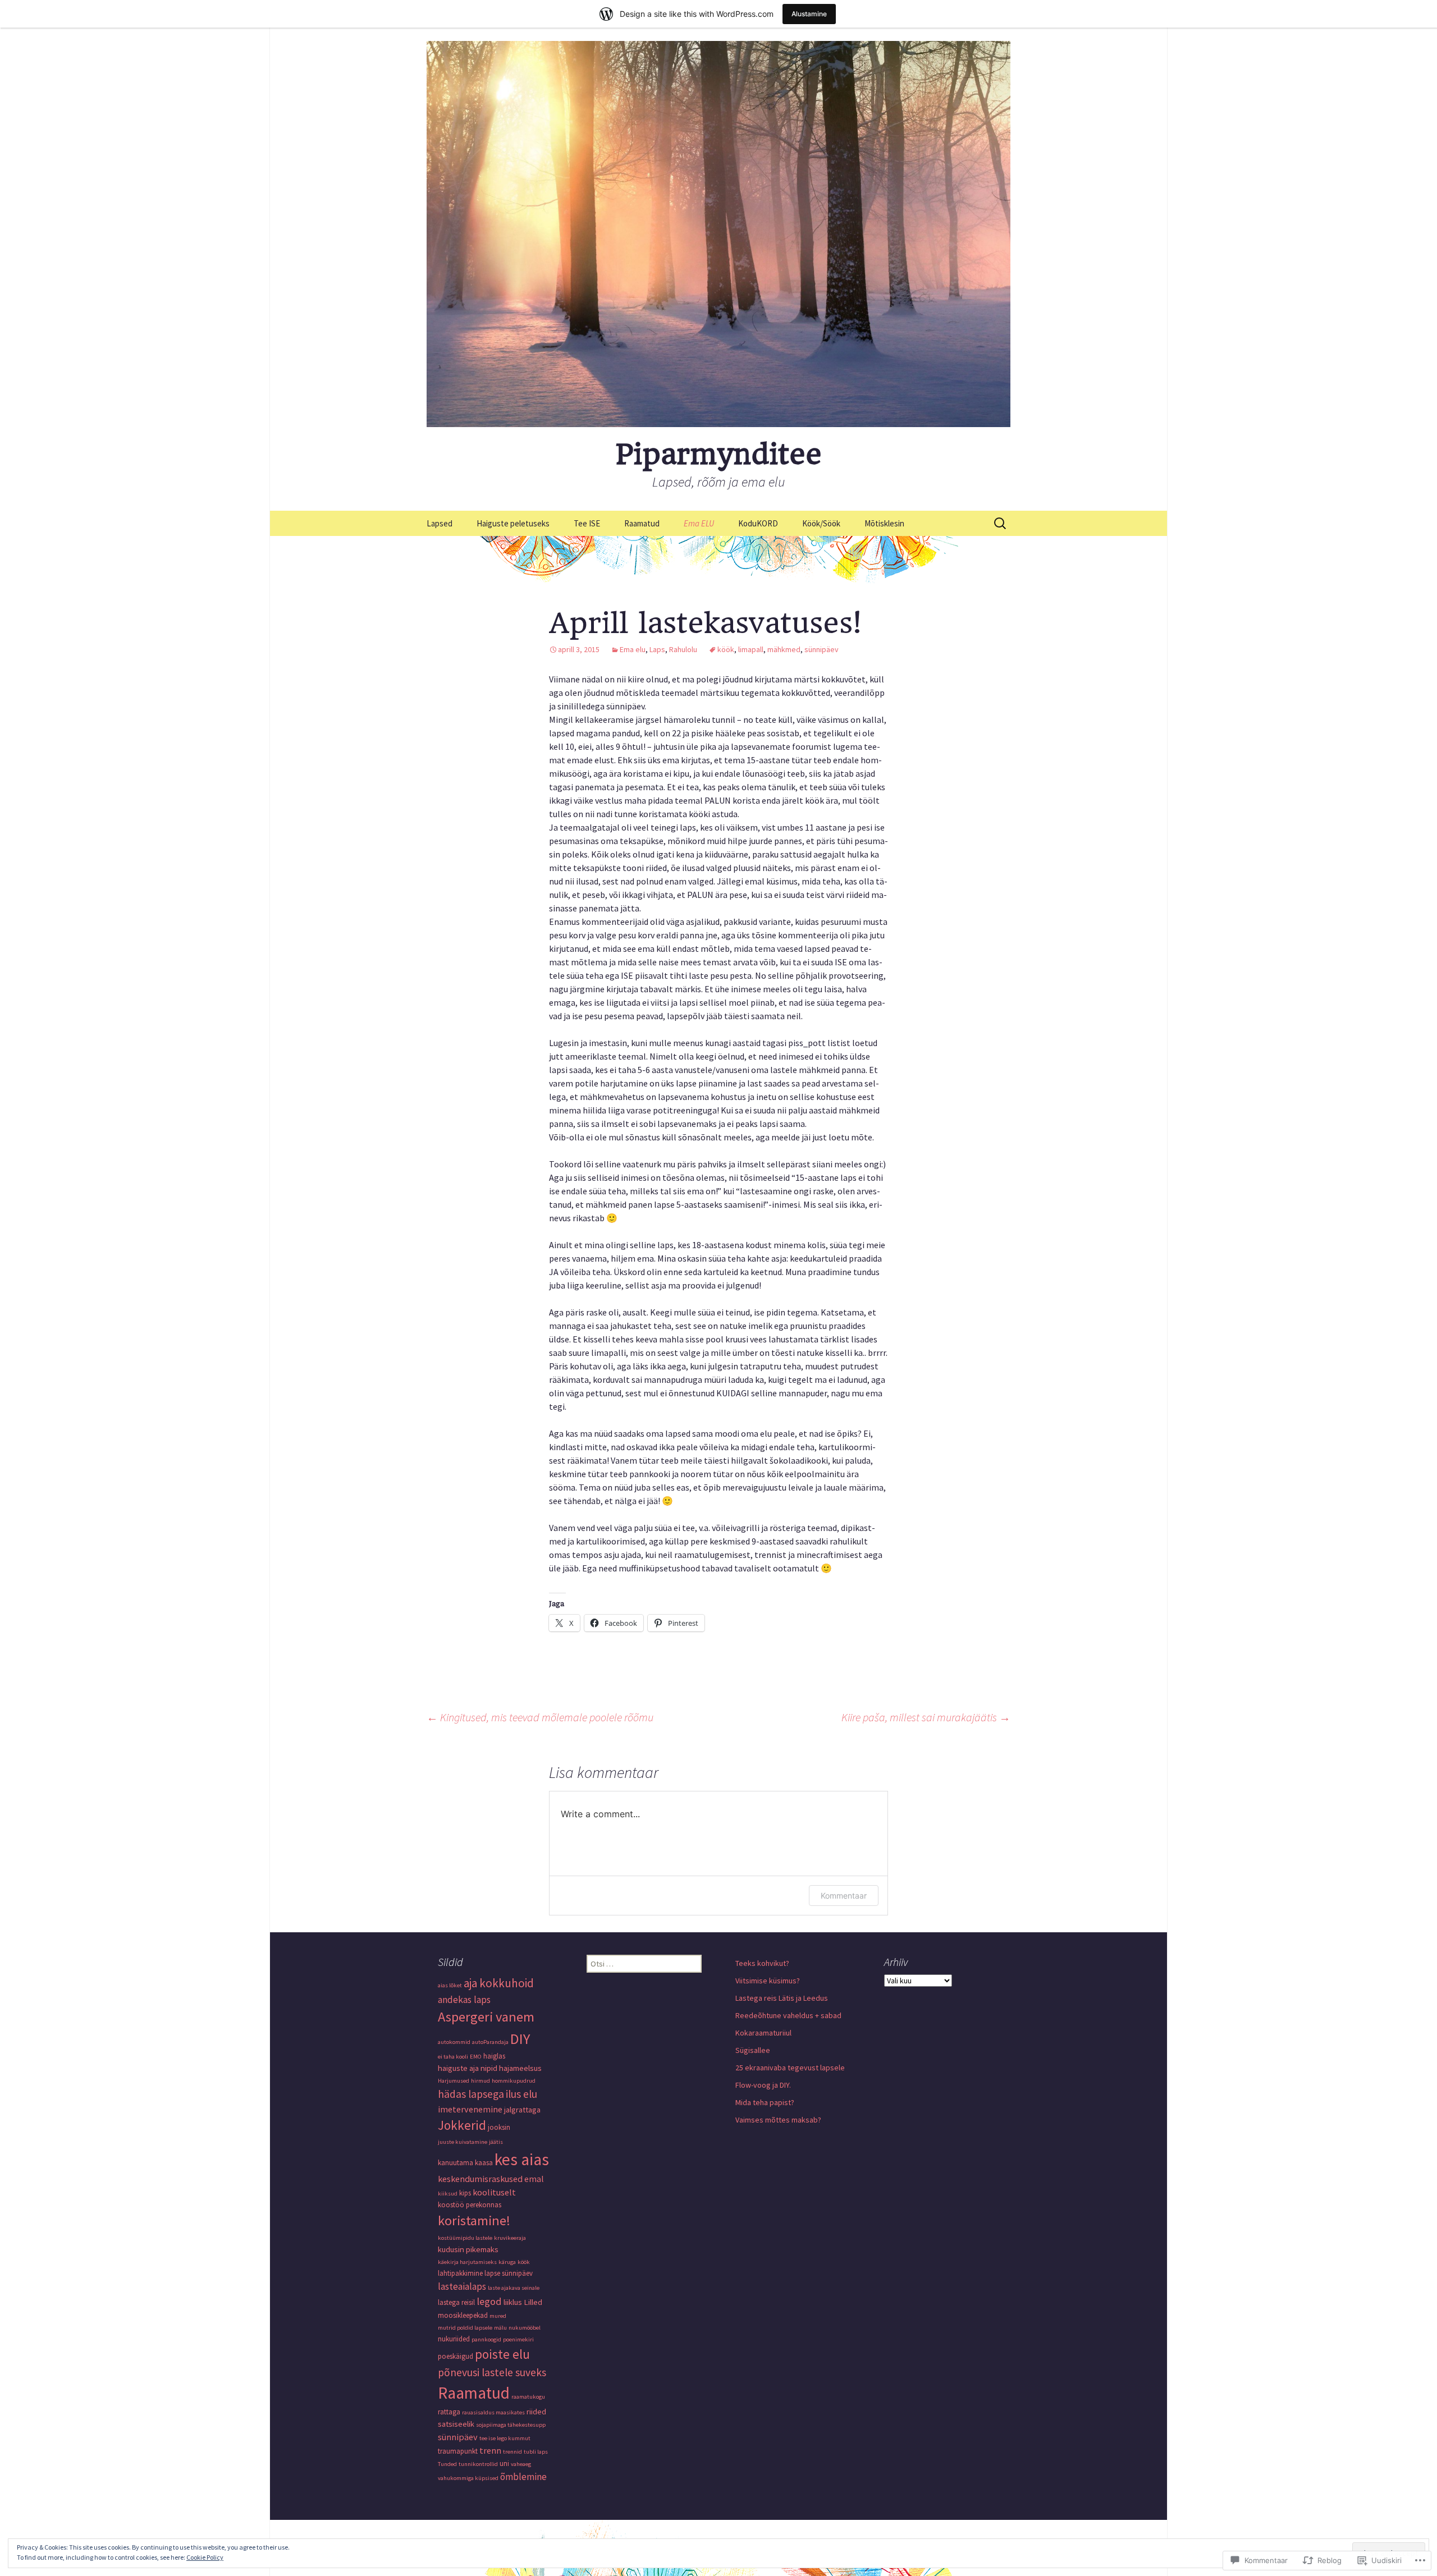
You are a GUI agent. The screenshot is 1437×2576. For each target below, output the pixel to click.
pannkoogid (486, 2339)
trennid (512, 2452)
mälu (500, 2328)
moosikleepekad (463, 2315)
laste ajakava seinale (514, 2288)
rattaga (449, 2412)
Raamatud (642, 523)
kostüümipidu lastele (465, 2238)
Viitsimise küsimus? (768, 1981)
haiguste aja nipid (468, 2068)
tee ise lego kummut (505, 2438)
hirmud (480, 2081)
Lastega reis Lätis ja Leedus (782, 1998)
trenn (490, 2450)
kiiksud (448, 2194)
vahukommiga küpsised (468, 2478)
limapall (751, 649)
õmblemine (523, 2477)
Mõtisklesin (884, 523)
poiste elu (502, 2354)
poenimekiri (518, 2339)
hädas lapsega (471, 2094)
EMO (476, 2057)
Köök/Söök (821, 523)
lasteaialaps (462, 2286)
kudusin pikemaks (468, 2249)
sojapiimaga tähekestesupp (511, 2425)
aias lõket (450, 1985)
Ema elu (633, 649)
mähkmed (784, 649)
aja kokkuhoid (499, 1983)
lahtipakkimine (460, 2273)
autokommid (454, 2042)
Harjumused (454, 2081)
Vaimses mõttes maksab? (778, 2120)
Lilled (533, 2302)
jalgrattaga (522, 2110)
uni (504, 2463)
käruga (507, 2262)
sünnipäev (822, 649)
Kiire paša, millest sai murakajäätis (926, 1717)
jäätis (496, 2142)
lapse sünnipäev (509, 2273)
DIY (520, 2039)
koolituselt (494, 2192)
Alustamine (809, 14)
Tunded (447, 2464)
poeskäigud (456, 2356)
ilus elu (521, 2094)
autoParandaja (490, 2042)
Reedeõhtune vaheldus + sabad (788, 2015)
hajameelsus (520, 2068)
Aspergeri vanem (486, 2017)
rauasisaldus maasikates (493, 2412)
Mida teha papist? (765, 2102)
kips (465, 2193)
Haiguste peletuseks (513, 523)
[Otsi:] (1001, 524)
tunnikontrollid (478, 2464)
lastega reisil (456, 2302)
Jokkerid (462, 2125)
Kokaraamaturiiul (763, 2033)
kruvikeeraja (510, 2238)
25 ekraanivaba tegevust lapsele (790, 2068)
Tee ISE (587, 523)
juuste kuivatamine (463, 2142)
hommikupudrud (514, 2081)
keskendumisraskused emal (491, 2179)
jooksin (499, 2127)
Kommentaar (844, 1896)
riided (536, 2412)
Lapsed (440, 523)
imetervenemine (470, 2109)
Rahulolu (683, 649)
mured (498, 2316)
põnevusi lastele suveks (492, 2372)
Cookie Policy (205, 2557)
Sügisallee (753, 2050)
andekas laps (464, 2000)
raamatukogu (528, 2397)
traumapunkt (458, 2451)
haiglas (494, 2056)
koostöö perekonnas (470, 2205)
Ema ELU (699, 523)
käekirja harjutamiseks (467, 2262)
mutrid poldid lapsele (465, 2328)
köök (726, 649)
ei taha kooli (453, 2057)
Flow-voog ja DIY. (763, 2085)
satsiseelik (456, 2424)
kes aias (522, 2159)
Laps (657, 649)
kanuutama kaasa (465, 2163)
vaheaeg (521, 2464)
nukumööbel (525, 2328)
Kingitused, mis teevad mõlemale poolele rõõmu (540, 1717)
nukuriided (454, 2339)
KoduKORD (758, 523)
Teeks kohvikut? (762, 1963)
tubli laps (536, 2452)
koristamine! (474, 2220)
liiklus (513, 2302)
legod (489, 2301)
